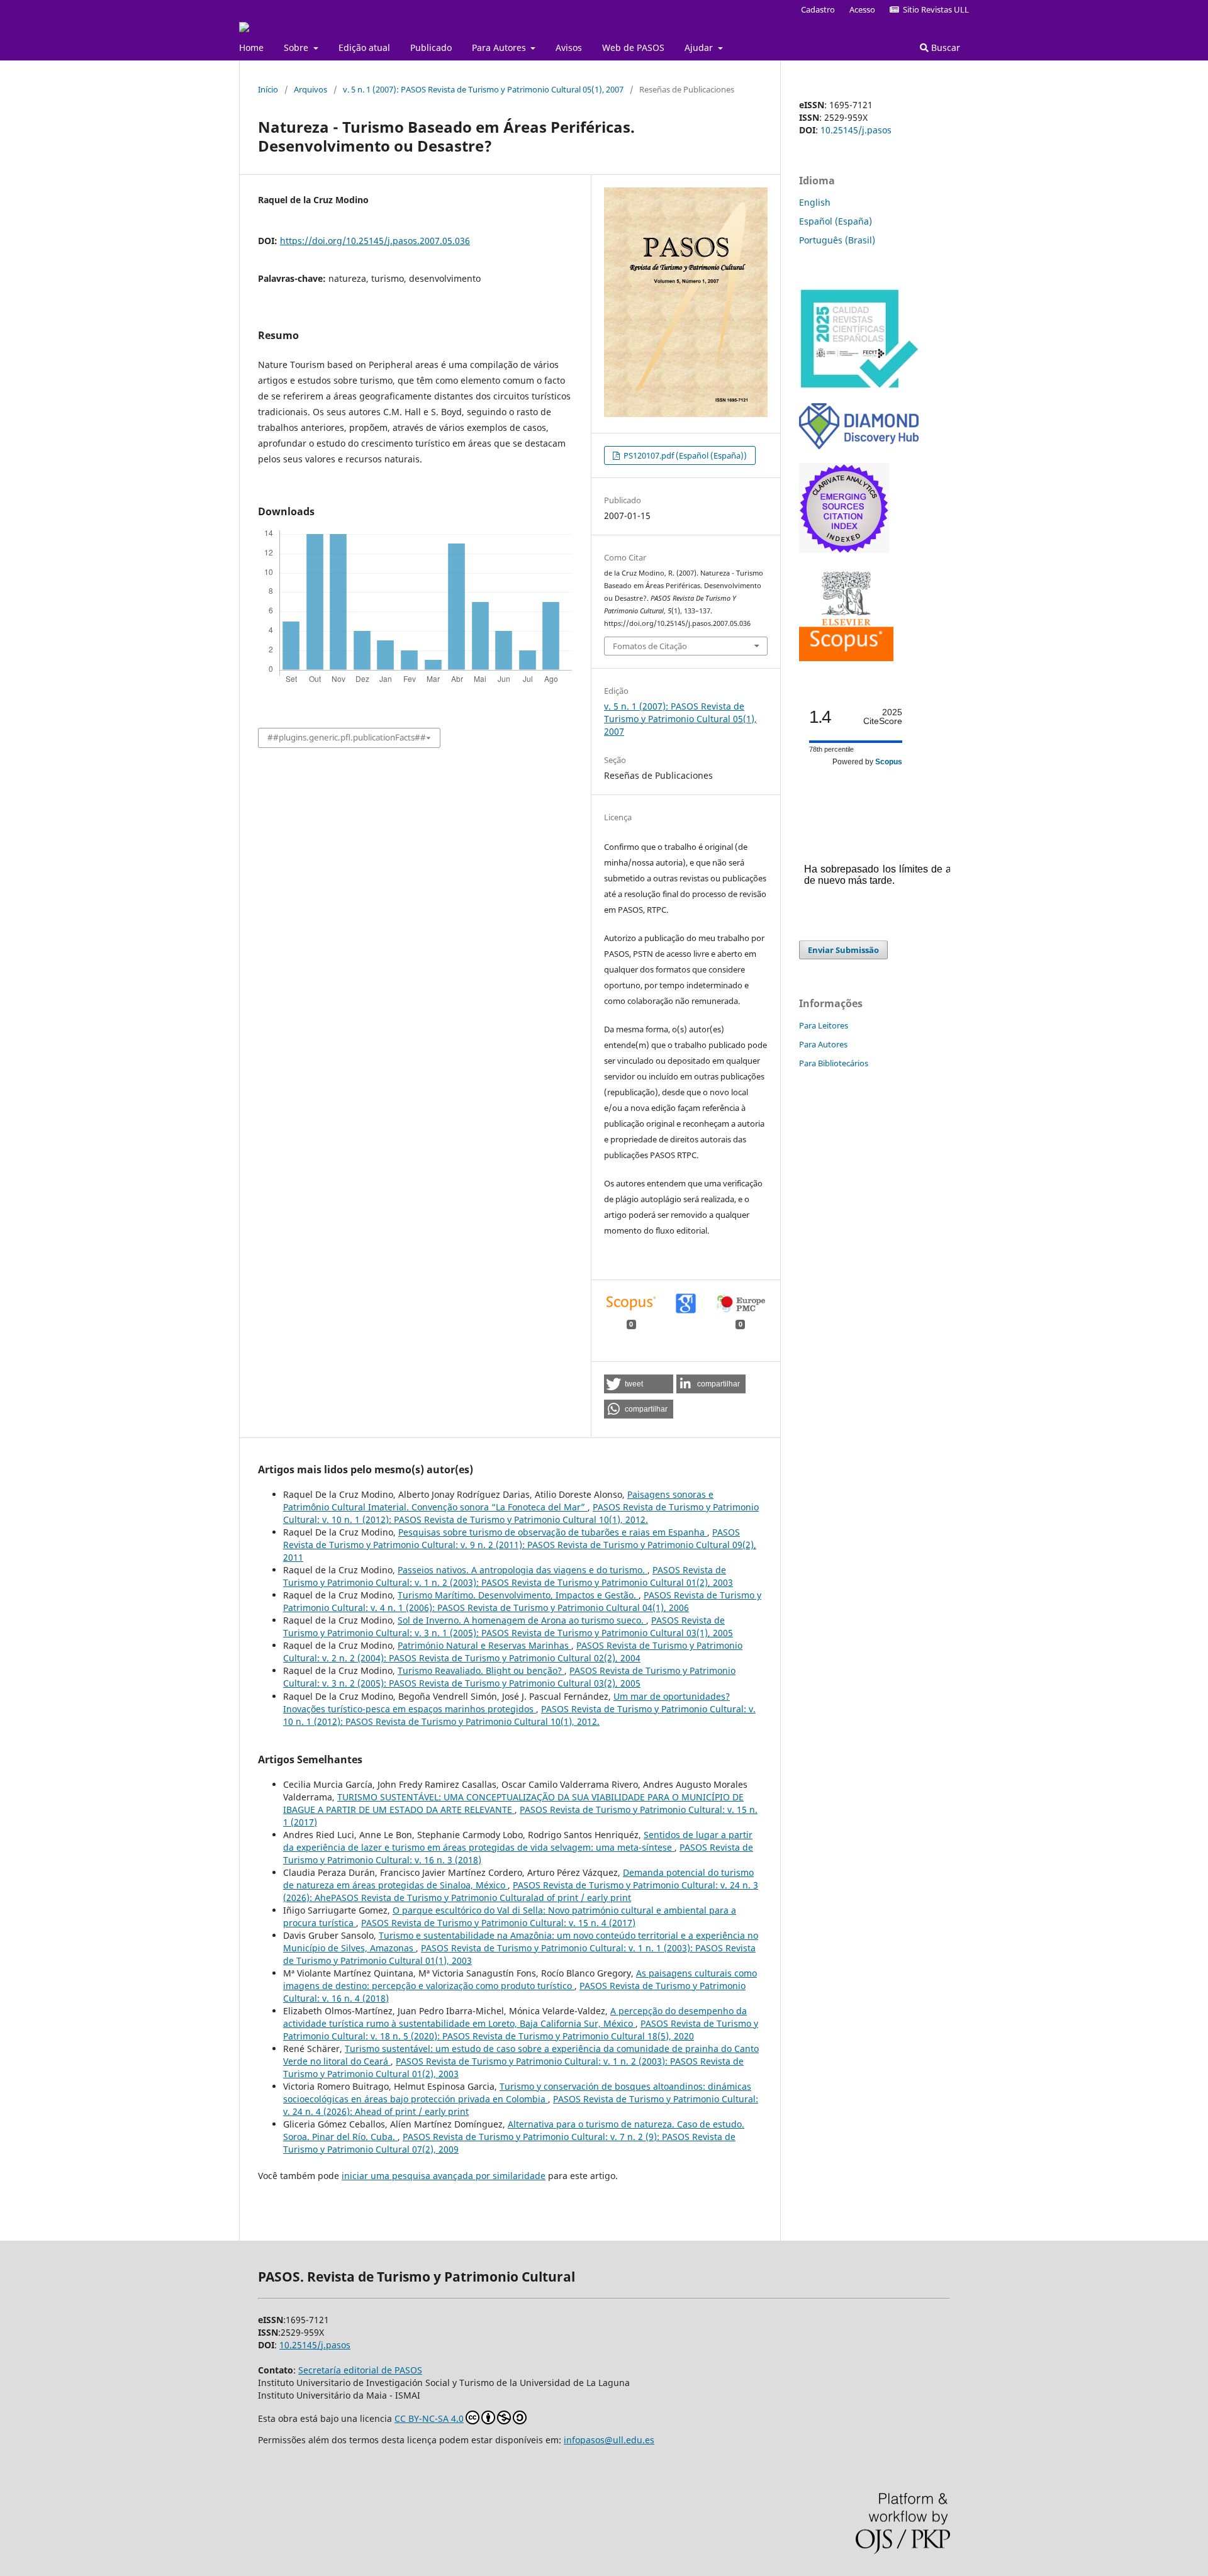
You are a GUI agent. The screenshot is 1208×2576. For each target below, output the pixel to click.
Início (268, 89)
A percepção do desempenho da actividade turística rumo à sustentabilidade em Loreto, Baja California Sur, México (515, 2017)
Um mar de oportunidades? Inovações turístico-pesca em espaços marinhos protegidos (506, 1703)
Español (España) (836, 221)
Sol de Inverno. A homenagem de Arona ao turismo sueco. (522, 1620)
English (815, 202)
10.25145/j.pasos (856, 130)
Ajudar (700, 47)
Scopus (889, 762)
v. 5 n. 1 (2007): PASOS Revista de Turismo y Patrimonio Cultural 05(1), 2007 (483, 89)
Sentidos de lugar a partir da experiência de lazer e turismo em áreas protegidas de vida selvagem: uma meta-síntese (518, 1841)
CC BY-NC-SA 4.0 (429, 2418)
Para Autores (500, 47)
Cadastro (818, 9)
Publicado (431, 47)
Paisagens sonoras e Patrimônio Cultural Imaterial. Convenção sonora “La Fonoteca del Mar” (498, 1501)
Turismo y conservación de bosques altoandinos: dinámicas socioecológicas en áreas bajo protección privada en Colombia (517, 2093)
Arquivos (310, 89)
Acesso (862, 9)
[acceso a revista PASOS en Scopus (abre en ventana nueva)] (846, 658)
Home (251, 47)
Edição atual (364, 47)
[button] (639, 1384)
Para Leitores (824, 1025)
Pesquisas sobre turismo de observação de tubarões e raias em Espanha (553, 1532)
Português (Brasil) (837, 240)
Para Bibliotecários (834, 1063)
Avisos (569, 47)
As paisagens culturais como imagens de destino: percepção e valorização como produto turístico (520, 1979)
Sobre (297, 47)
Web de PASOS (633, 47)
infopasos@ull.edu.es (609, 2440)
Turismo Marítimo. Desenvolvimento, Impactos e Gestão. (518, 1595)
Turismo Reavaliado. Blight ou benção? (481, 1670)
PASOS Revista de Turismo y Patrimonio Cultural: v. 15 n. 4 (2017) (498, 1923)
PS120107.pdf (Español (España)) (684, 455)
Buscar (944, 47)
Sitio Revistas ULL (934, 9)
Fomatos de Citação (650, 646)
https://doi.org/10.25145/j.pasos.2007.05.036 (375, 241)
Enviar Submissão (843, 950)
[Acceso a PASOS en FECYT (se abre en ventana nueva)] (859, 386)
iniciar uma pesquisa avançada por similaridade (444, 2176)
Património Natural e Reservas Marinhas (484, 1645)
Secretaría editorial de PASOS (360, 2370)
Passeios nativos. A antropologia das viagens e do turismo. (523, 1570)
